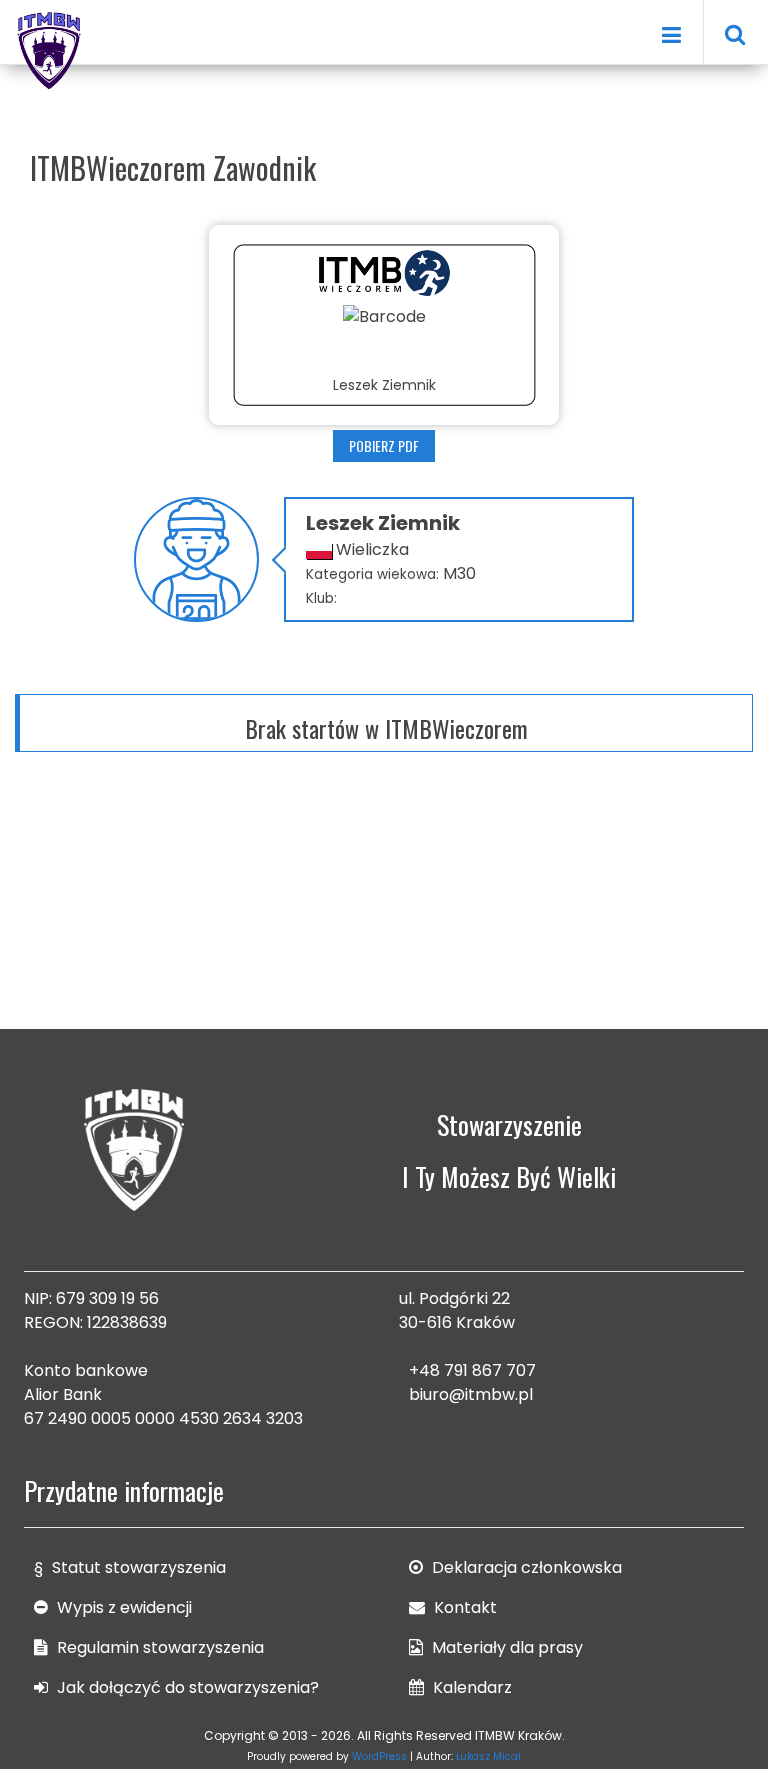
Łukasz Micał (488, 1756)
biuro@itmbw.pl (471, 1394)
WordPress (379, 1756)
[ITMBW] (50, 48)
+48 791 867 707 (472, 1370)
